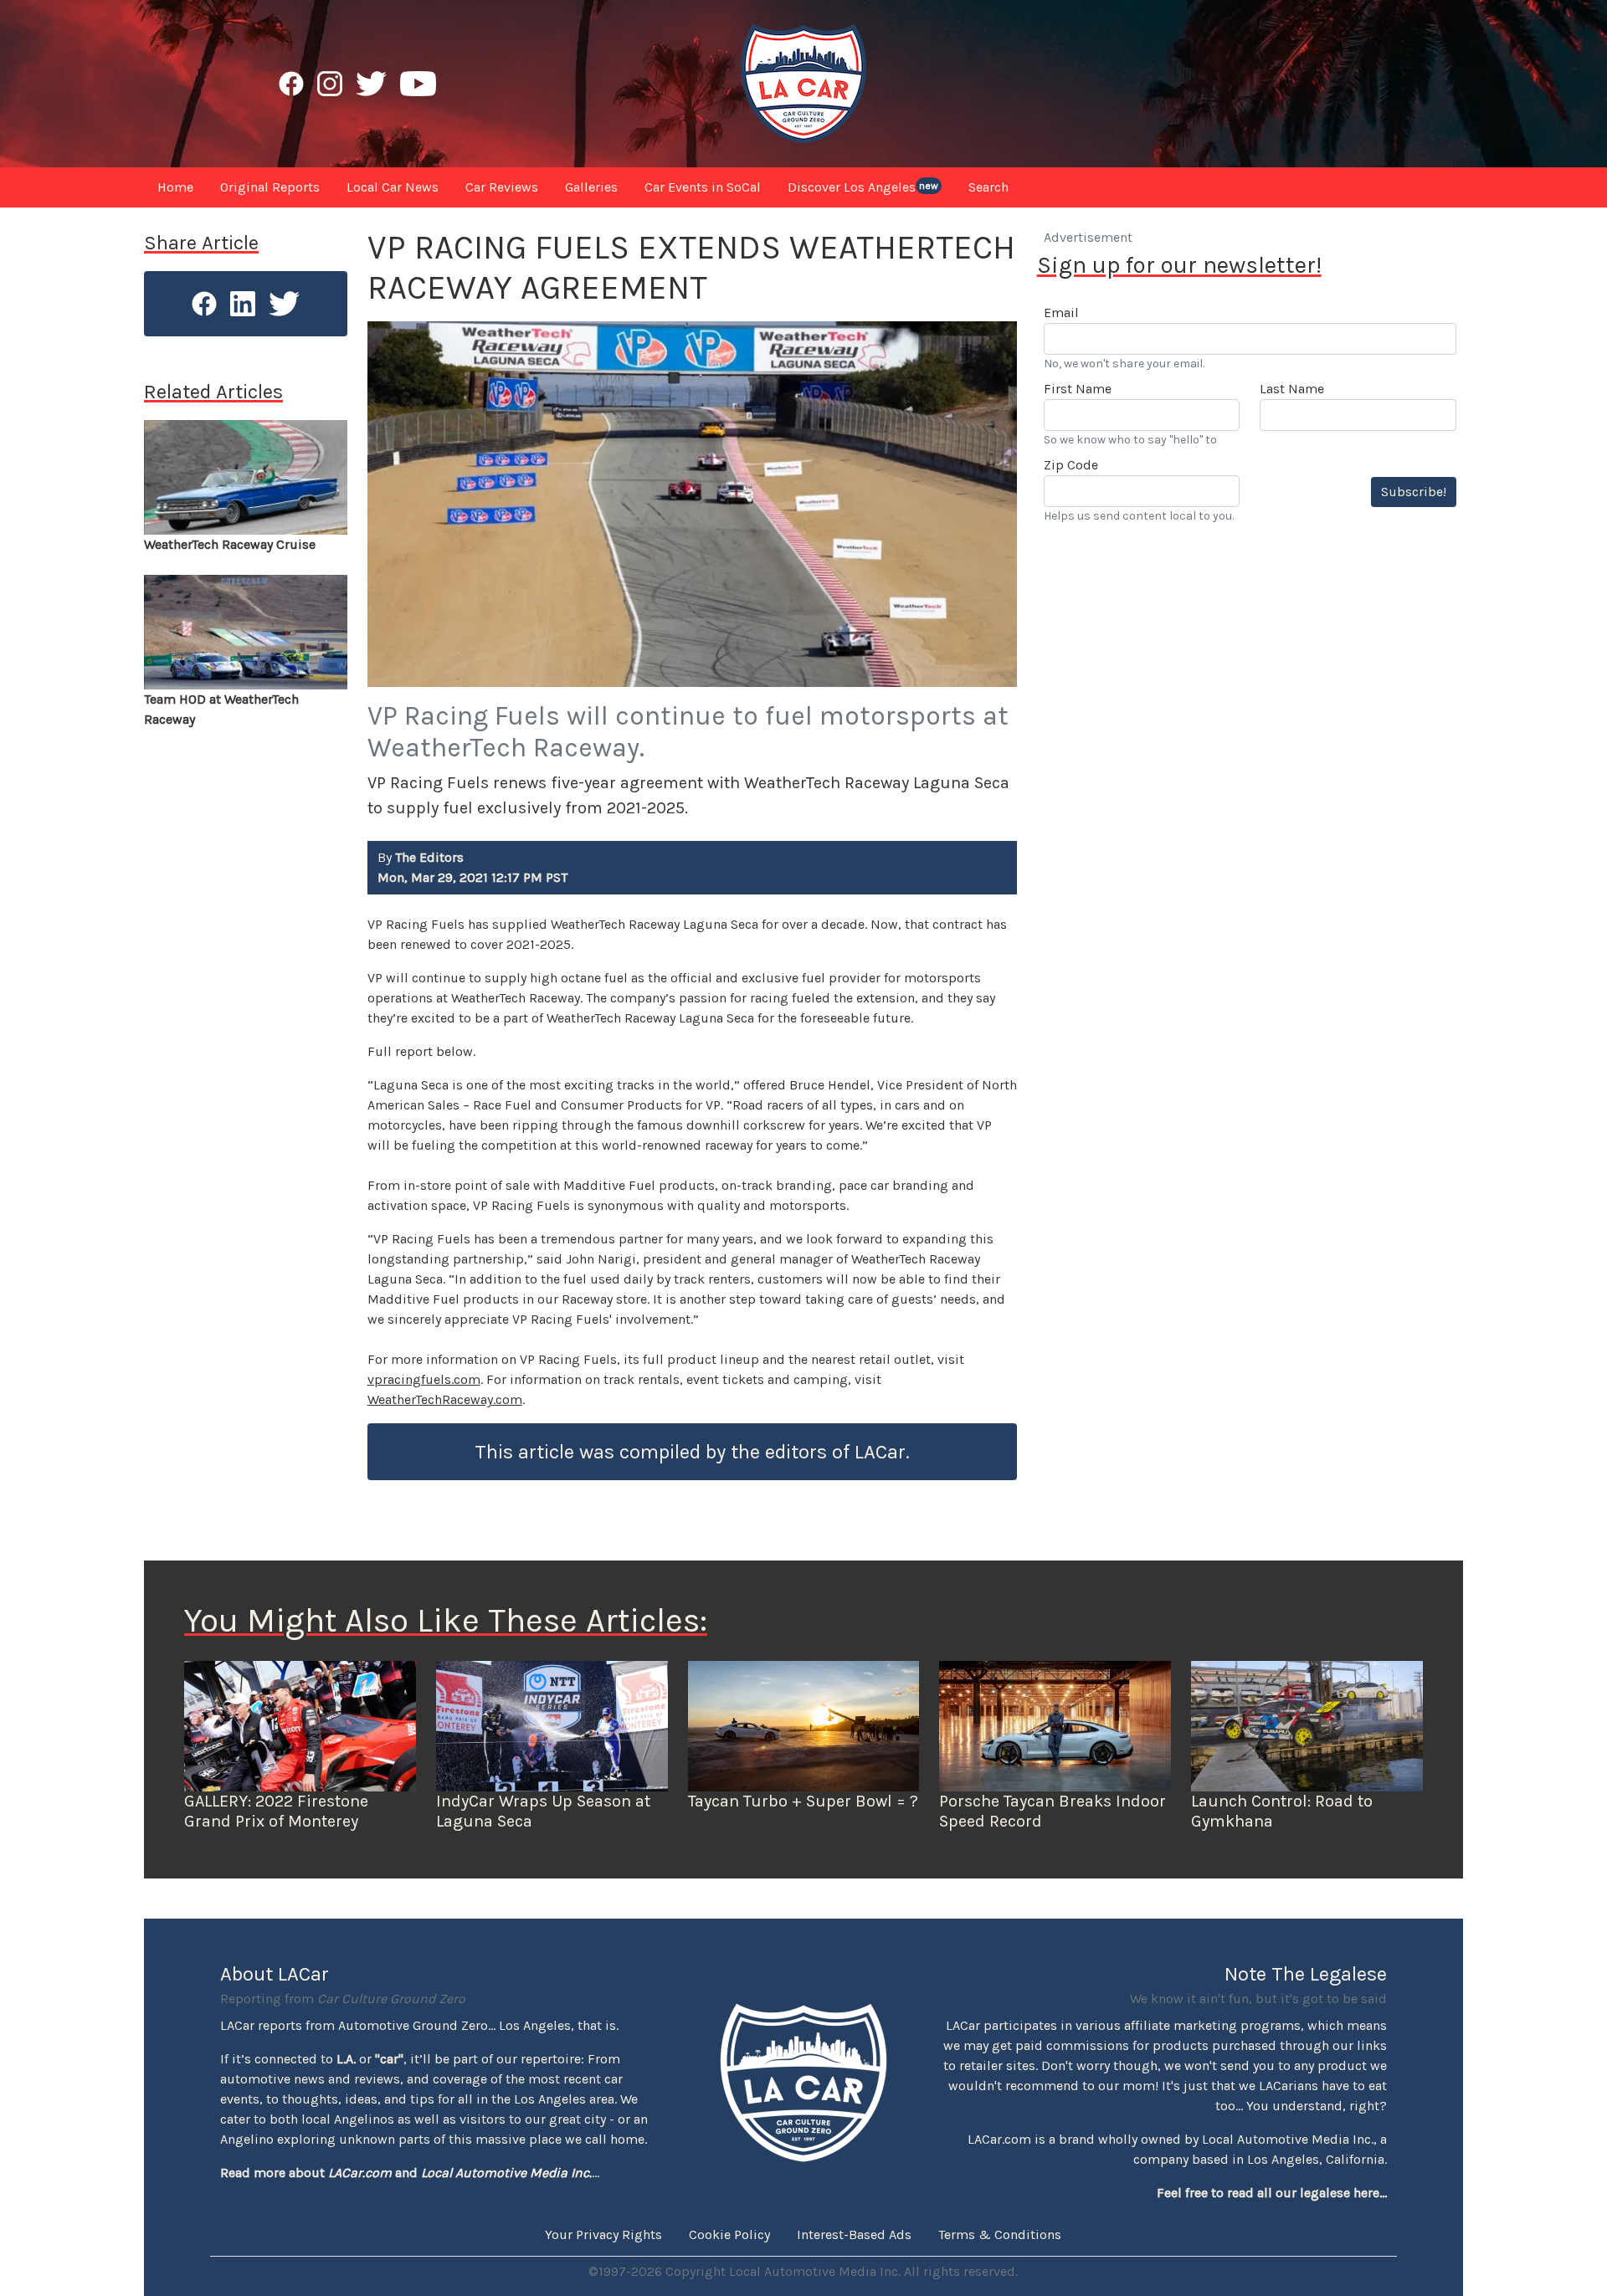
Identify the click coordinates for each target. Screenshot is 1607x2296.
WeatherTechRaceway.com (445, 1399)
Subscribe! (1414, 492)
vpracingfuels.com (424, 1379)
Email (1061, 313)
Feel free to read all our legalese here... (1272, 2193)
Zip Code (1071, 465)
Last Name (1292, 389)
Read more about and (406, 2173)
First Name (1078, 389)
